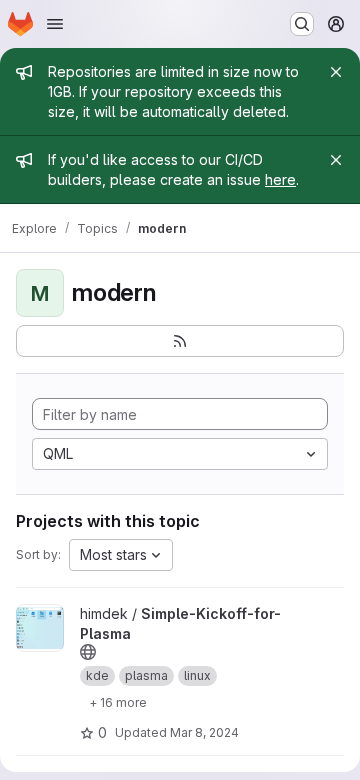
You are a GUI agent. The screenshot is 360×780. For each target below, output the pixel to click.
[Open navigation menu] (55, 24)
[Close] (336, 72)
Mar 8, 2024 (204, 732)
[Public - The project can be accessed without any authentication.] (88, 652)
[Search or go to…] (302, 24)
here (280, 179)
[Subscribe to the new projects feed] (180, 341)
